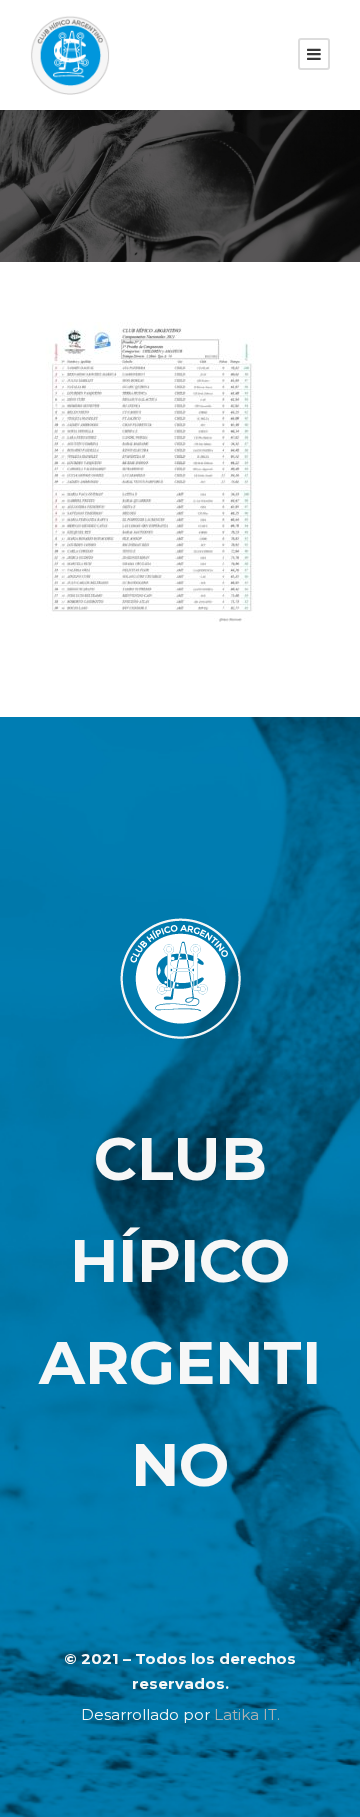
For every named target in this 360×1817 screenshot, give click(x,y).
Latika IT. (247, 1714)
